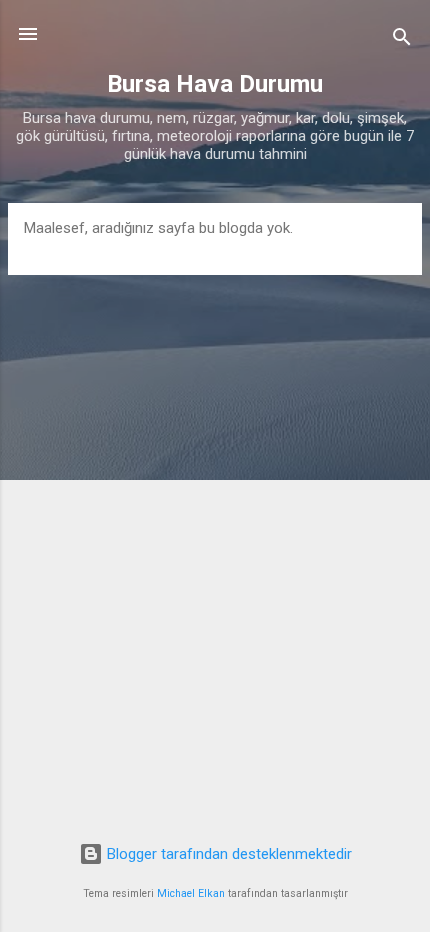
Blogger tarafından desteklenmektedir (227, 854)
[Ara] (402, 40)
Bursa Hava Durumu (215, 84)
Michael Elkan (191, 893)
